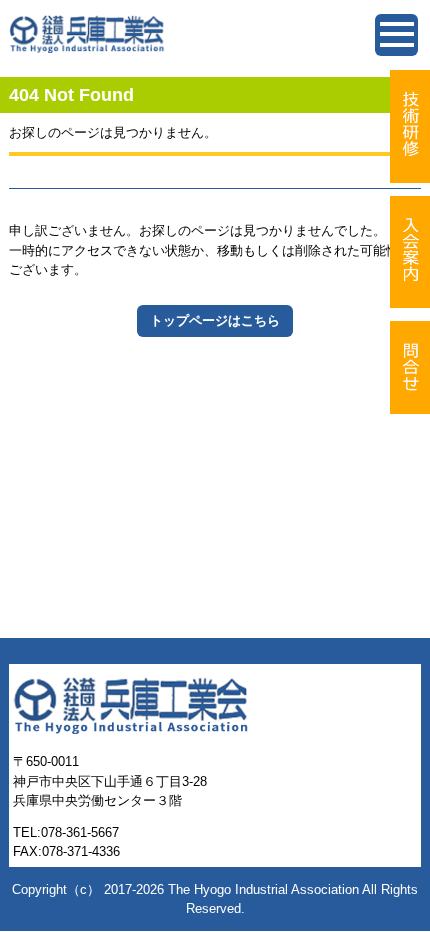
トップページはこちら (215, 320)
